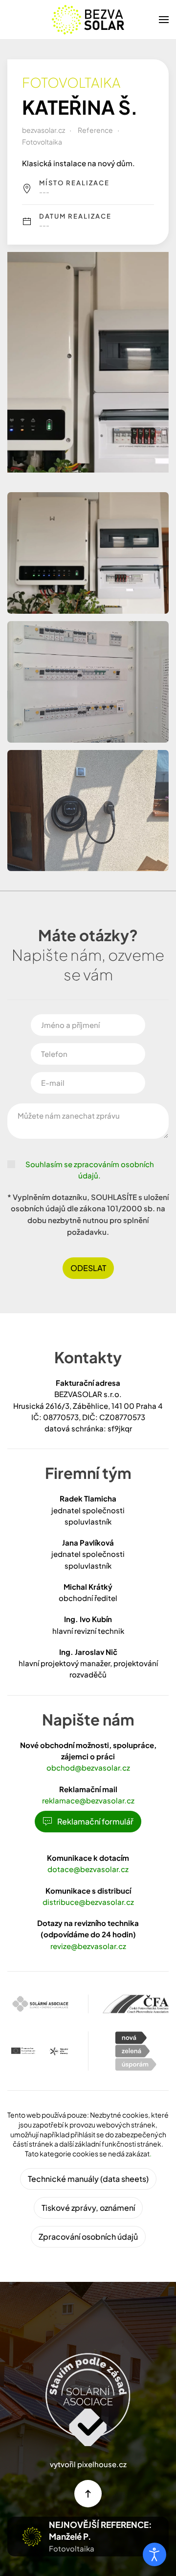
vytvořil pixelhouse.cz (88, 2464)
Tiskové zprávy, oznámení (88, 2208)
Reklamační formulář (95, 1821)
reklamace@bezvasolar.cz (88, 1800)
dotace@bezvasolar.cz (88, 1869)
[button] (164, 20)
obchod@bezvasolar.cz (88, 1767)
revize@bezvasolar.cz (88, 1946)
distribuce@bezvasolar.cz (88, 1902)
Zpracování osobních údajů (88, 2237)
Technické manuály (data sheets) (88, 2179)
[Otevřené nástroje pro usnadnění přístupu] (154, 2554)
